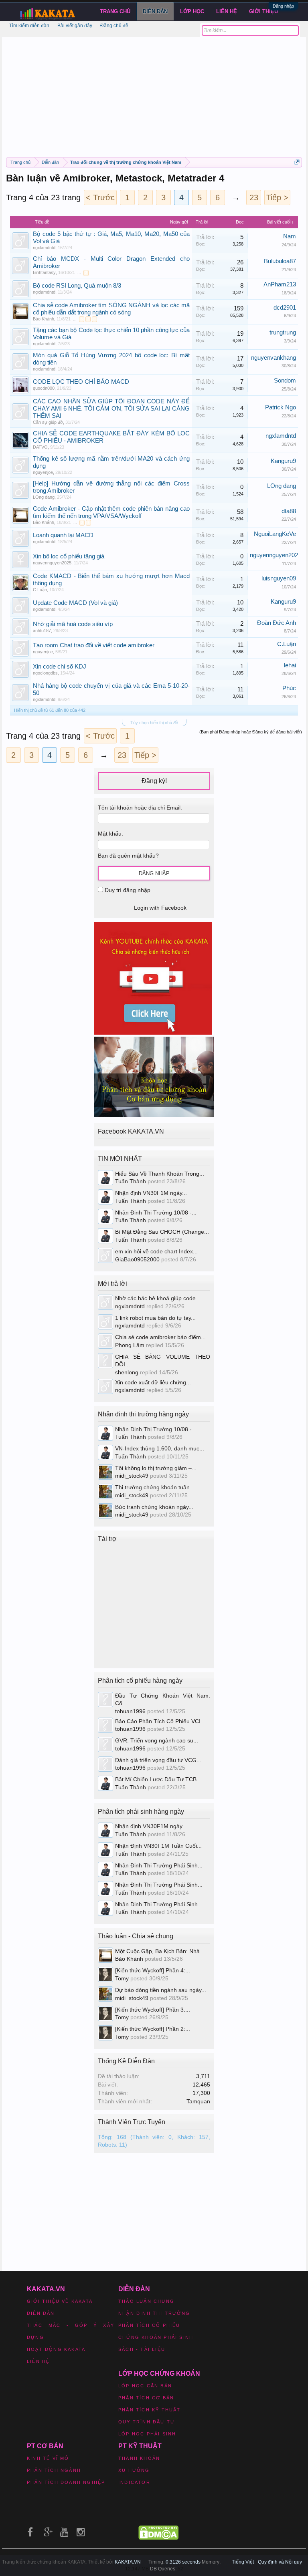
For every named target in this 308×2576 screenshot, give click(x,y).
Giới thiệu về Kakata (60, 2301)
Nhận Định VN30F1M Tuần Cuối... (158, 1846)
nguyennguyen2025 (52, 563)
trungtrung (283, 332)
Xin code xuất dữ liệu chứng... (153, 1382)
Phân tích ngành (54, 2470)
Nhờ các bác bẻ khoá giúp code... (158, 1298)
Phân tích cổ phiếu (149, 2325)
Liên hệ (227, 11)
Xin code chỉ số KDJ (60, 667)
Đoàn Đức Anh (277, 623)
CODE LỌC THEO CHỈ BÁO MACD (81, 382)
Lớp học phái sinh (147, 2434)
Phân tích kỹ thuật (150, 2410)
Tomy (122, 1978)
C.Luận (40, 590)
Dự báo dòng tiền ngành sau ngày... (161, 1990)
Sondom (285, 381)
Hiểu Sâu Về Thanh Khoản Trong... (160, 1174)
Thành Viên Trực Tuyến (132, 2122)
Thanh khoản (139, 2458)
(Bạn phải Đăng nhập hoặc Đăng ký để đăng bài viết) (251, 732)
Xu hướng (134, 2470)
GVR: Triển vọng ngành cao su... (157, 1740)
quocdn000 (44, 388)
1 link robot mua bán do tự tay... (155, 1318)
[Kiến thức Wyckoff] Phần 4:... (153, 1970)
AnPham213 (280, 284)
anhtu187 (42, 630)
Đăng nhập (283, 6)
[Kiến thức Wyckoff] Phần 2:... (153, 2029)
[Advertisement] (154, 93)
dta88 (289, 511)
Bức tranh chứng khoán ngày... (154, 1507)
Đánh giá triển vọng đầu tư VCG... (158, 1760)
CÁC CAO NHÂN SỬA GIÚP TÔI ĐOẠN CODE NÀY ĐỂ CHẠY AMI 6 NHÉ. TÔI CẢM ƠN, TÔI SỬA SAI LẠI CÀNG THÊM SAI (111, 409)
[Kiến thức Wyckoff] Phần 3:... (153, 2010)
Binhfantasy (44, 272)
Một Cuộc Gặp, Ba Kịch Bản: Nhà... (160, 1951)
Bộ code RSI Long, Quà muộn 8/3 (77, 286)
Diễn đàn (155, 11)
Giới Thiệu (263, 11)
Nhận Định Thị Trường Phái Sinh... (159, 1865)
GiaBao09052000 (137, 1259)
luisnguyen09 (279, 578)
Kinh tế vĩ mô (48, 2458)
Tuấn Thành (131, 1181)
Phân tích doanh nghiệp (66, 2482)
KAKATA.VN (128, 2562)
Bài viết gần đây (75, 26)
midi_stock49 (132, 1476)
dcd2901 (285, 308)
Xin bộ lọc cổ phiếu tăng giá (69, 556)
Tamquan (198, 2101)
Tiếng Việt (243, 2562)
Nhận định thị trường (154, 2313)
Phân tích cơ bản (146, 2398)
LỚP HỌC (192, 11)
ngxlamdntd (44, 248)
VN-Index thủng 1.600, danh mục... (160, 1448)
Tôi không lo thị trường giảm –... (156, 1468)
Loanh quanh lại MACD (63, 535)
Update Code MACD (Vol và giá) (75, 603)
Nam (290, 236)
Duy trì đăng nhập (127, 890)
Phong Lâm (130, 1345)
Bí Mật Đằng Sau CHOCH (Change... (162, 1232)
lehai (290, 665)
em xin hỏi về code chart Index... (156, 1251)
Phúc (289, 688)
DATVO (40, 447)
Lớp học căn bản (145, 2386)
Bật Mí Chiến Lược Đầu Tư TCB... (158, 1779)
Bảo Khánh (44, 319)
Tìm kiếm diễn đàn (29, 26)
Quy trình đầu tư (147, 2422)
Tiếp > (277, 197)
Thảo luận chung (146, 2301)
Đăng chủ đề (114, 26)
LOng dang (44, 497)
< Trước (100, 197)
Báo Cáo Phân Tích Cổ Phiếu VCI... (160, 1721)
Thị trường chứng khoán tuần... (155, 1487)
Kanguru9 (283, 461)
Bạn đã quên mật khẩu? (128, 856)
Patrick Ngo (281, 407)
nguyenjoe (43, 472)
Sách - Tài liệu (142, 2349)
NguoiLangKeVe (275, 534)
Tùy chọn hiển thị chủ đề (154, 723)
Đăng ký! (154, 781)
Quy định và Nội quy (280, 2562)
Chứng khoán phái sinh (156, 2337)
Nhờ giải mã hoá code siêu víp (73, 624)
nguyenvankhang (274, 358)
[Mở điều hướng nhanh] (297, 162)
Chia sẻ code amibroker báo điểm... (160, 1337)
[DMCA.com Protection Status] (158, 2538)
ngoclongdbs (45, 673)
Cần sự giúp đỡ (48, 422)
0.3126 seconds (183, 2562)
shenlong (127, 1372)
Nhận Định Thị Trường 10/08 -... (156, 1212)
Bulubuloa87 (280, 261)
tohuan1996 (130, 1711)
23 (254, 197)
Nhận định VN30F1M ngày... (151, 1193)
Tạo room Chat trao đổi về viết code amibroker (94, 645)
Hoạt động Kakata (56, 2349)
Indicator (134, 2482)
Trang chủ (115, 11)
